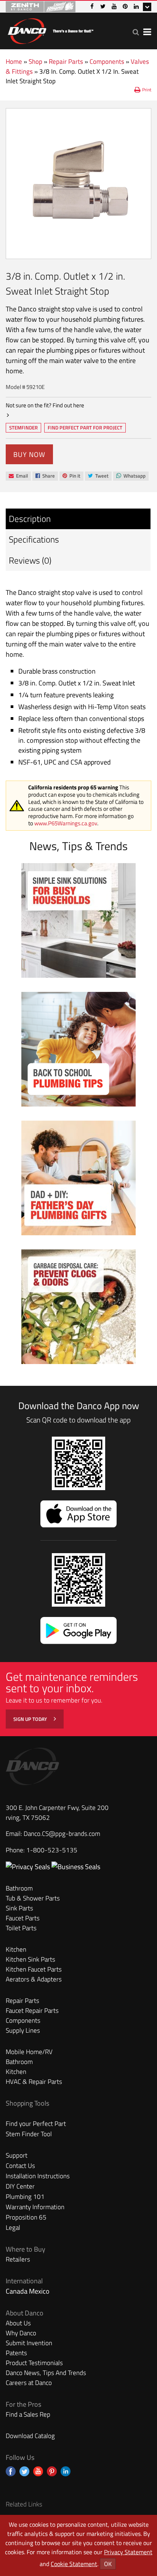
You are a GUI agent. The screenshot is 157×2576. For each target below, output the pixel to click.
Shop (35, 62)
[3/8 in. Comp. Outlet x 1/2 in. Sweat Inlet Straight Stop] (78, 184)
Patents (16, 2353)
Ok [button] (108, 2564)
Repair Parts (66, 62)
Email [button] (18, 476)
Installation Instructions (38, 2176)
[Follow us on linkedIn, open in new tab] (66, 2471)
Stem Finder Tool (29, 2134)
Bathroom (19, 1888)
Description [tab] (30, 519)
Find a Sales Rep (28, 2414)
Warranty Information (35, 2207)
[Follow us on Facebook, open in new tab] (11, 2471)
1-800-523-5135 (52, 1850)
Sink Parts (19, 1908)
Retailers (18, 2259)
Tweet (98, 476)
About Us (18, 2323)
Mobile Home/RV (29, 2052)
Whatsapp (131, 476)
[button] (136, 32)
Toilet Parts (21, 1928)
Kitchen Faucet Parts (34, 1969)
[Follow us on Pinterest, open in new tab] (52, 2471)
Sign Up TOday (31, 1719)
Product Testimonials (34, 2363)
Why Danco (21, 2333)
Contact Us (20, 2166)
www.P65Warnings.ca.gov (66, 823)
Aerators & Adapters (34, 1979)
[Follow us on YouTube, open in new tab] (38, 2471)
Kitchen (16, 1949)
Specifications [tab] (34, 539)
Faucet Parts (23, 1918)
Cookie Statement (74, 2564)
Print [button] (147, 90)
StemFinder (23, 428)
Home (14, 62)
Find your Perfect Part (36, 2124)
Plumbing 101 (25, 2197)
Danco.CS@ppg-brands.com (62, 1834)
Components (107, 62)
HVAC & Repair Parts (34, 2082)
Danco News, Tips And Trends (46, 2373)
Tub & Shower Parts (33, 1898)
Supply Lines (23, 2030)
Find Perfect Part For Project (85, 428)
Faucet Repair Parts (32, 2011)
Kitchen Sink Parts (30, 1959)
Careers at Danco (29, 2383)
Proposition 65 (26, 2217)
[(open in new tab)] (76, 1867)
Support (17, 2155)
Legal (13, 2228)
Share (45, 476)
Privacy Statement (128, 2552)
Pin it (71, 476)
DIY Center (20, 2186)
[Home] (50, 30)
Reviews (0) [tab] (30, 560)
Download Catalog (30, 2436)
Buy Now (29, 454)
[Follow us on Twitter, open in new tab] (24, 2471)
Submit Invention (29, 2343)
